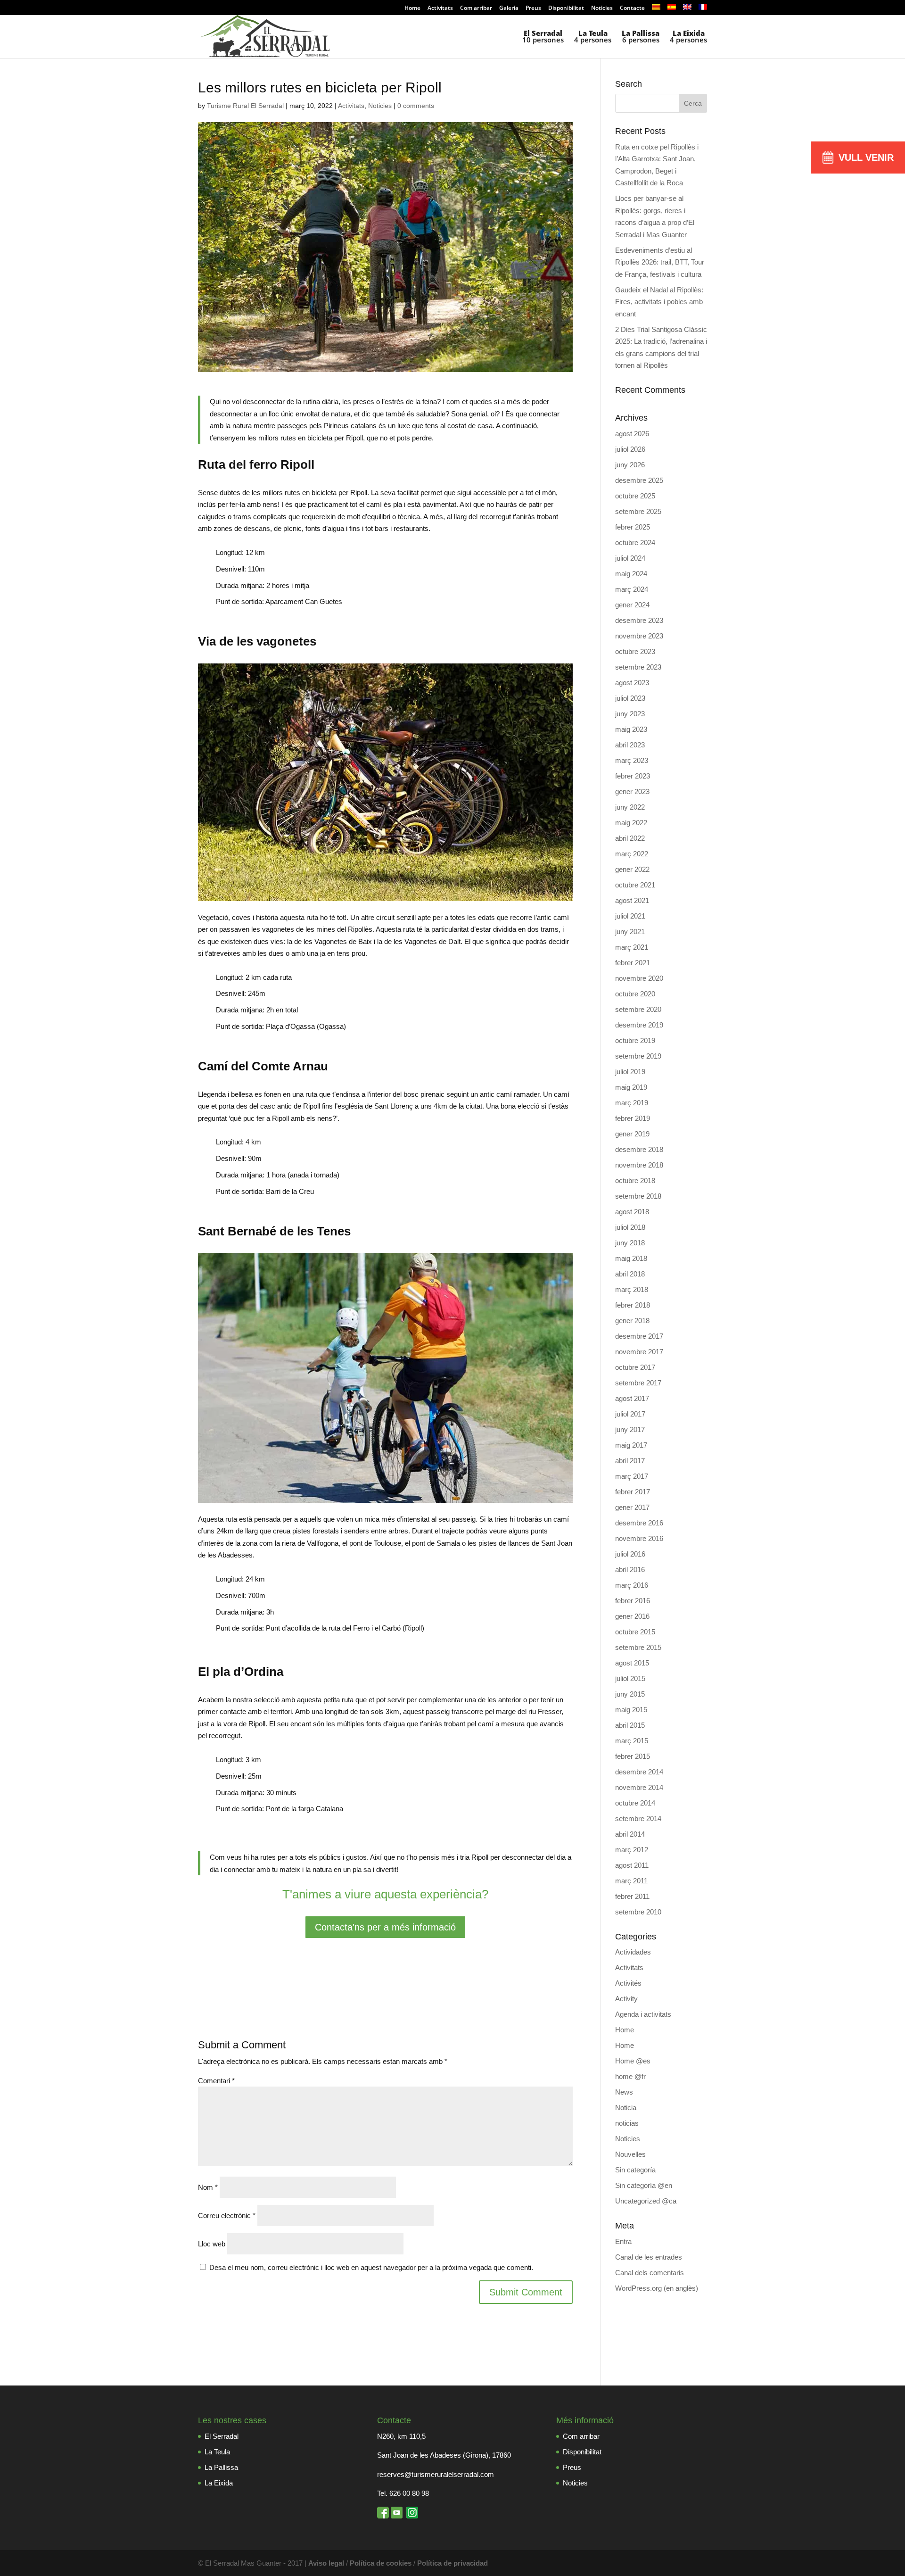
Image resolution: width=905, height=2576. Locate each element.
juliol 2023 (630, 698)
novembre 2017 (639, 1352)
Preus (533, 8)
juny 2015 (630, 1694)
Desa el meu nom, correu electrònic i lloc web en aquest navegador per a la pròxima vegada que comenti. (371, 2267)
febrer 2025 (633, 527)
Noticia (626, 2108)
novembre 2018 (639, 1165)
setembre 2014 (638, 1818)
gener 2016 (632, 1616)
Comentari (216, 2081)
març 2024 (632, 589)
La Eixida (219, 2483)
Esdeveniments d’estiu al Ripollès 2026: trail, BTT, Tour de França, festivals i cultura (660, 262)
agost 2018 (632, 1212)
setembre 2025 (638, 511)
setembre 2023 (638, 667)
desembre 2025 (639, 480)
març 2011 (631, 1881)
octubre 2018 (635, 1180)
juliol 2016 (630, 1554)
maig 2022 (631, 823)
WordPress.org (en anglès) (657, 2288)
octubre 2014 (635, 1803)
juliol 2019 (630, 1072)
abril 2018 (630, 1274)
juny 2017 (630, 1429)
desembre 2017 (639, 1336)
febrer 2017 (633, 1492)
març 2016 (632, 1585)
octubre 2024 (635, 543)
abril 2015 (630, 1725)
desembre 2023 (639, 620)
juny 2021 (630, 932)
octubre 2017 (635, 1367)
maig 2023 (631, 729)
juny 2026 (630, 465)
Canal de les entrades (649, 2257)
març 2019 (632, 1103)
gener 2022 (632, 869)
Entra (623, 2241)
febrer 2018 (633, 1305)
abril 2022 (630, 838)
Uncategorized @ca (646, 2201)
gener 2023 (632, 791)
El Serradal (222, 2436)
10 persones (543, 37)
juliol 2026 (630, 449)
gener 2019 (632, 1134)
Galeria (509, 8)
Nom (208, 2187)
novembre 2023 (639, 636)
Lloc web (212, 2244)
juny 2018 (630, 1243)
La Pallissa (221, 2467)
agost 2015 (632, 1663)
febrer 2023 (633, 776)
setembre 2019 (638, 1056)
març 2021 (632, 947)
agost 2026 (632, 434)
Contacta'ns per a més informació (385, 1927)
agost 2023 (632, 683)
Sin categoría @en (644, 2185)
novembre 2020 (639, 978)
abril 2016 (630, 1570)
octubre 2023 (635, 651)
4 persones (593, 37)
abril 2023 (630, 745)
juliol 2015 (630, 1678)
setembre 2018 (638, 1196)
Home (412, 8)
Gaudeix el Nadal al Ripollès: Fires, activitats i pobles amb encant (659, 302)
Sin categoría (635, 2170)
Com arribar (476, 8)
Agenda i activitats (643, 2014)
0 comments (416, 106)
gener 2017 (632, 1507)
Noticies (602, 8)
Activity (626, 1999)
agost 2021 (632, 900)
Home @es (633, 2061)
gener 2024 (632, 605)
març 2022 (632, 854)
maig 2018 (631, 1258)
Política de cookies (381, 2563)
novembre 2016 (639, 1538)
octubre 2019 (635, 1040)
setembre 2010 (638, 1912)
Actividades (633, 1952)
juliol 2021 (630, 916)
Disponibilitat (566, 8)
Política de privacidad (452, 2563)
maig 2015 (631, 1710)
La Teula (217, 2452)
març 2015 (632, 1741)
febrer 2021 (633, 963)
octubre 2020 (635, 994)
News (624, 2092)
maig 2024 (631, 574)
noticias (627, 2123)
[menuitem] (656, 10)
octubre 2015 (635, 1632)
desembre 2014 (639, 1772)
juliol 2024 (630, 558)
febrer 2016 (633, 1601)
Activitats (440, 8)
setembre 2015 (638, 1647)
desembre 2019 (639, 1025)
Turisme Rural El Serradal (245, 106)
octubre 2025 (635, 496)
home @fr (630, 2076)
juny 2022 (630, 807)
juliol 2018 (630, 1227)
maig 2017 (631, 1445)
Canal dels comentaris (650, 2273)
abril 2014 (630, 1834)
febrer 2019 (633, 1118)
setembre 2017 (638, 1383)
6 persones (641, 37)
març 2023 (632, 760)
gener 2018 (632, 1321)
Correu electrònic (227, 2216)
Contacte (632, 8)
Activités (628, 1983)
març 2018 (632, 1289)
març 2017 (632, 1476)
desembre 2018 (639, 1149)
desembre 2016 (639, 1523)
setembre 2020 (638, 1009)
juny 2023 (630, 714)
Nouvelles (630, 2154)
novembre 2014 (639, 1787)
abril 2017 (630, 1461)
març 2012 (632, 1850)
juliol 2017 (630, 1414)
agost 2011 (632, 1865)
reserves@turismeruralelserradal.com (436, 2474)
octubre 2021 (635, 885)
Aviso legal (326, 2563)
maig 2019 (631, 1087)
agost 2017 (632, 1398)
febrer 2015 (633, 1756)
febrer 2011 (632, 1896)
